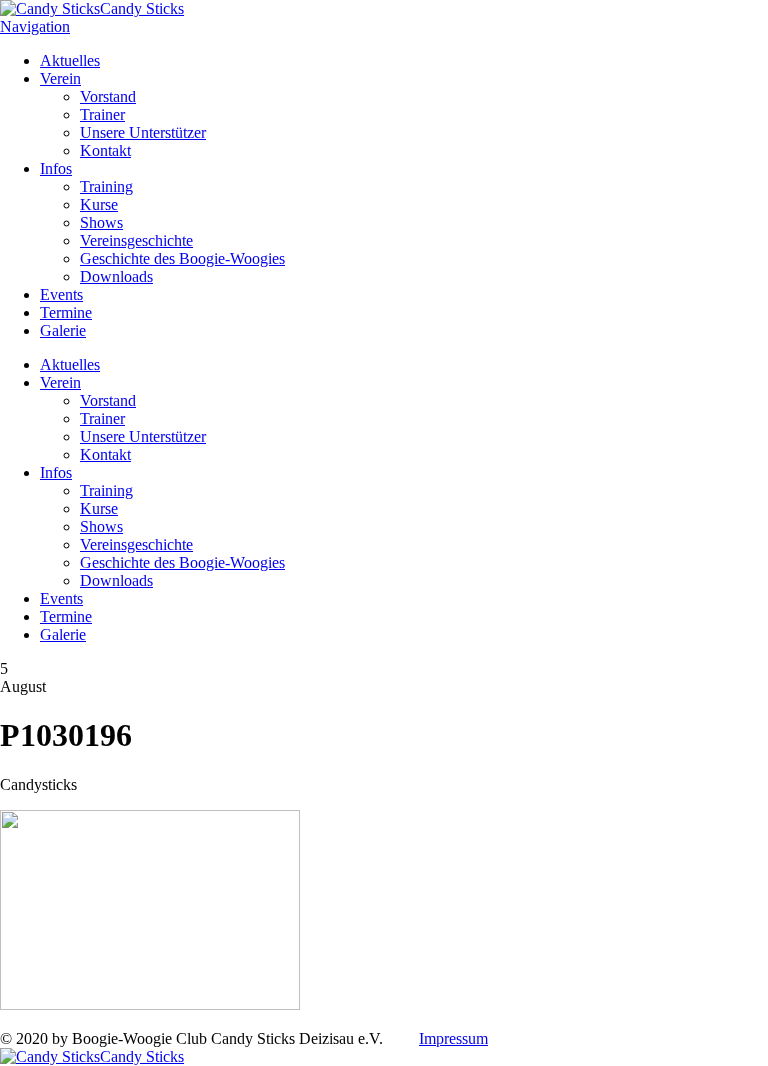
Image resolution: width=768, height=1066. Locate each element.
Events (61, 294)
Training (106, 186)
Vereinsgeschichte (136, 240)
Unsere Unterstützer (143, 132)
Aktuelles (70, 60)
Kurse (99, 204)
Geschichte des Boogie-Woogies (182, 258)
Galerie (63, 330)
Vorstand (108, 96)
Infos (56, 168)
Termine (66, 312)
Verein (60, 78)
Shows (101, 222)
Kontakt (105, 150)
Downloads (116, 276)
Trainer (102, 114)
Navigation (35, 26)
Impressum (453, 1038)
